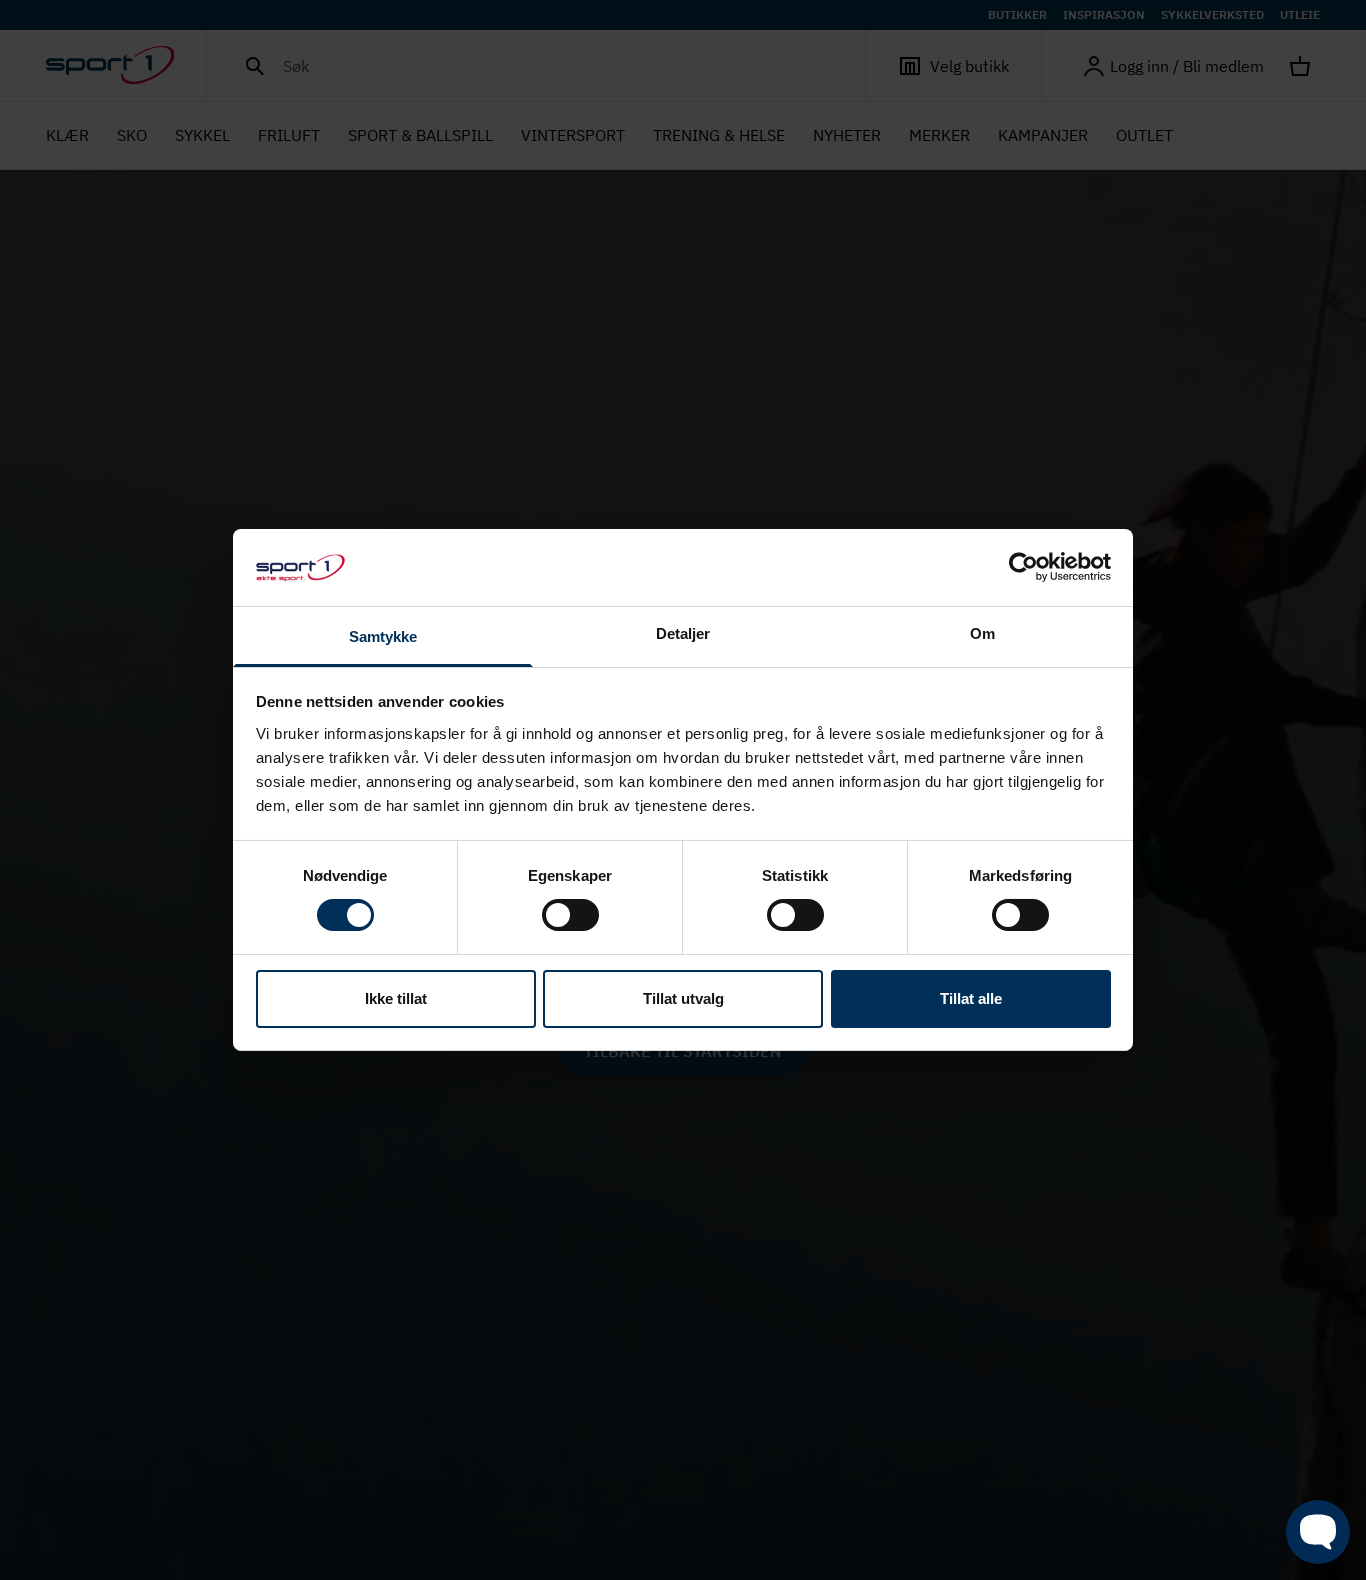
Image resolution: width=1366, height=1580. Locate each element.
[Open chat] (1318, 1532)
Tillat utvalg (683, 998)
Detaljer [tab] (683, 633)
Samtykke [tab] (383, 636)
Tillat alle (971, 998)
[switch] (570, 915)
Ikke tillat (396, 998)
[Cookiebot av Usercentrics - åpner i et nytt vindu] (1023, 567)
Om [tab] (982, 633)
